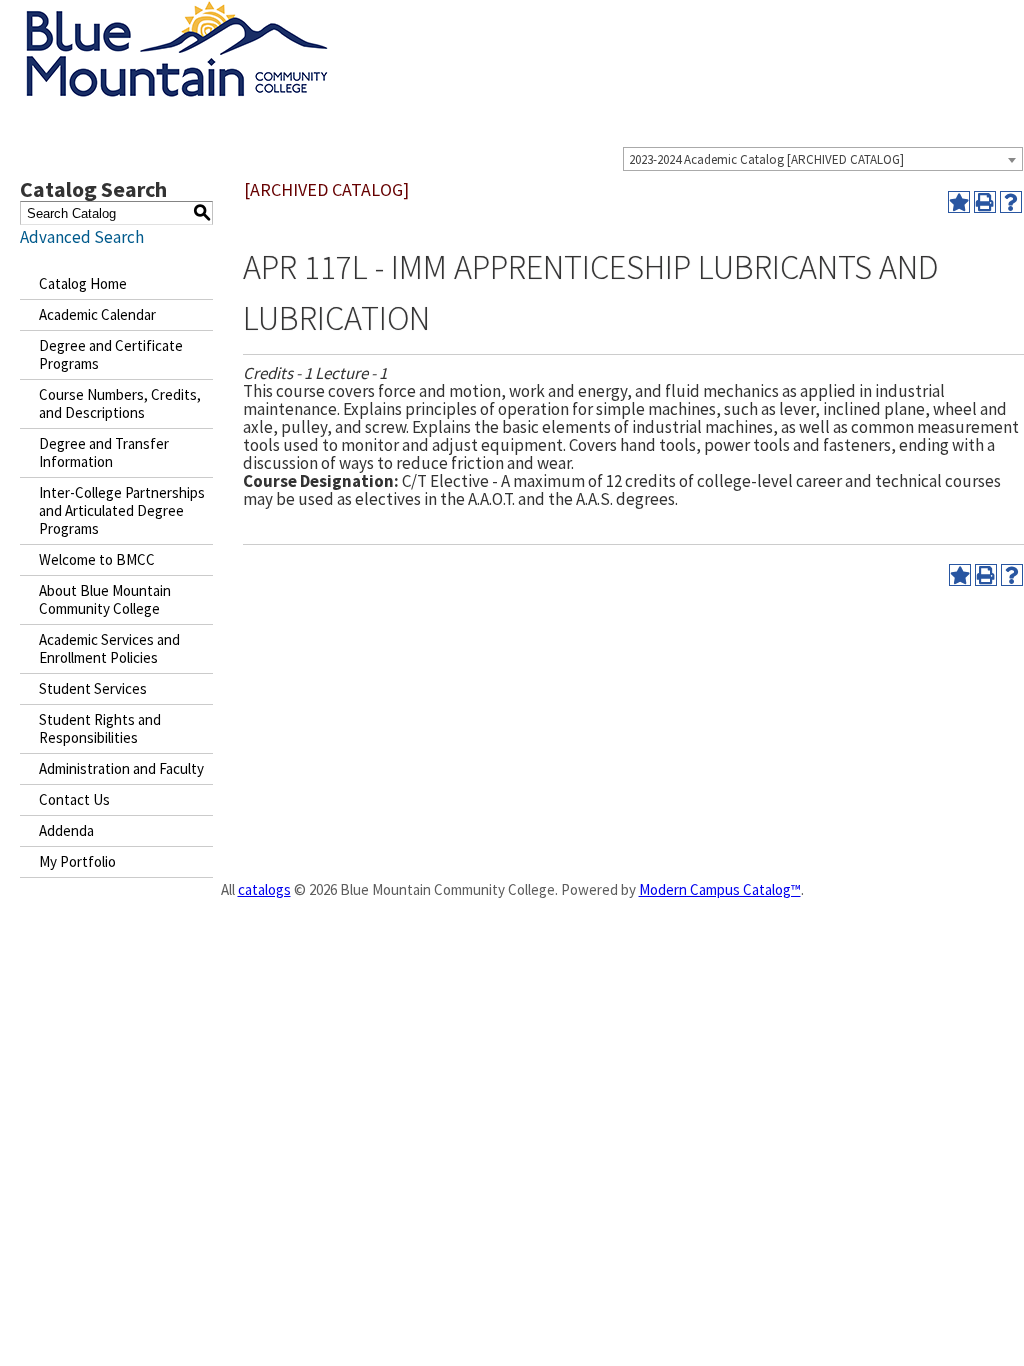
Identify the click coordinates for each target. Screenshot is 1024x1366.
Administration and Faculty (121, 768)
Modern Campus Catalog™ (720, 889)
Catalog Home (83, 283)
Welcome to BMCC (97, 559)
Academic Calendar (97, 314)
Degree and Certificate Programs (111, 354)
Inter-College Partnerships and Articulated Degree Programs (122, 510)
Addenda (66, 830)
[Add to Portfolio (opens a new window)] (959, 202)
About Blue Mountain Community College (105, 599)
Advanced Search (82, 237)
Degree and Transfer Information (104, 452)
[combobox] (823, 159)
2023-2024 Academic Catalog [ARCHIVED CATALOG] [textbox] (766, 159)
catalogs (264, 889)
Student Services (93, 688)
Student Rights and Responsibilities (100, 728)
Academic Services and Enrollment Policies (109, 648)
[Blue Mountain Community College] (177, 13)
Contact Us (74, 799)
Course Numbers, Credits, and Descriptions (120, 403)
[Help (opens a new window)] (1011, 202)
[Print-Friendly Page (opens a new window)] (985, 202)
